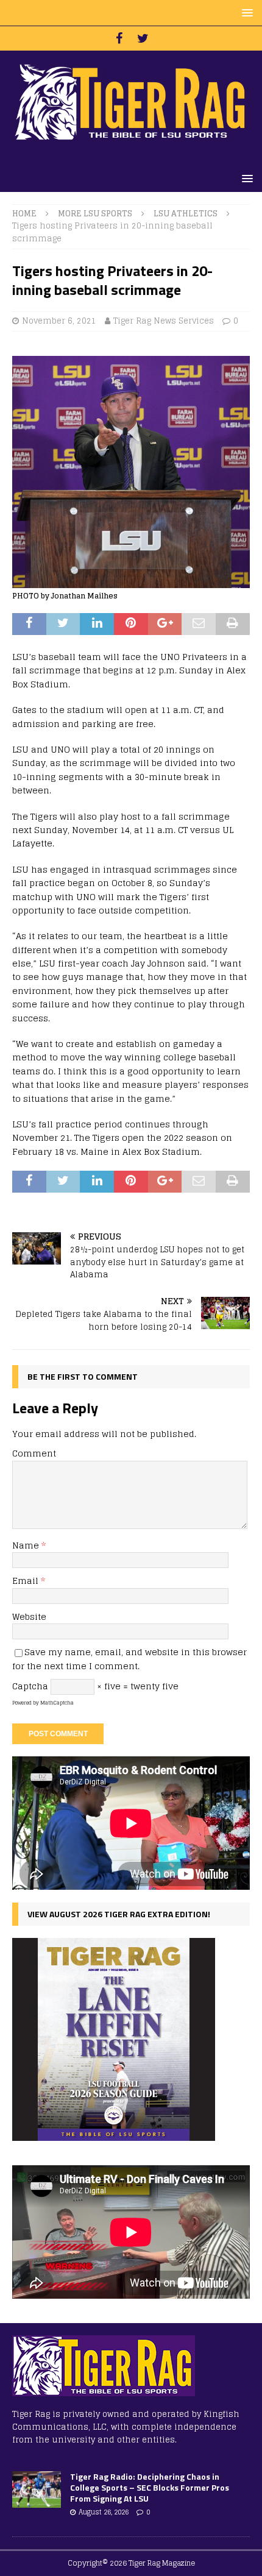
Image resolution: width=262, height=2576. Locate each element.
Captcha (30, 1686)
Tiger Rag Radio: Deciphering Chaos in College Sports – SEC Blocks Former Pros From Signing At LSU (150, 2487)
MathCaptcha (57, 1703)
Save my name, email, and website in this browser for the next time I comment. (129, 1659)
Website (29, 1616)
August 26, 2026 (104, 2512)
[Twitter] (143, 38)
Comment (34, 1453)
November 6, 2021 (59, 321)
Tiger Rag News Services (164, 321)
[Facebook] (119, 38)
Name (27, 1545)
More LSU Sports (95, 214)
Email (27, 1581)
